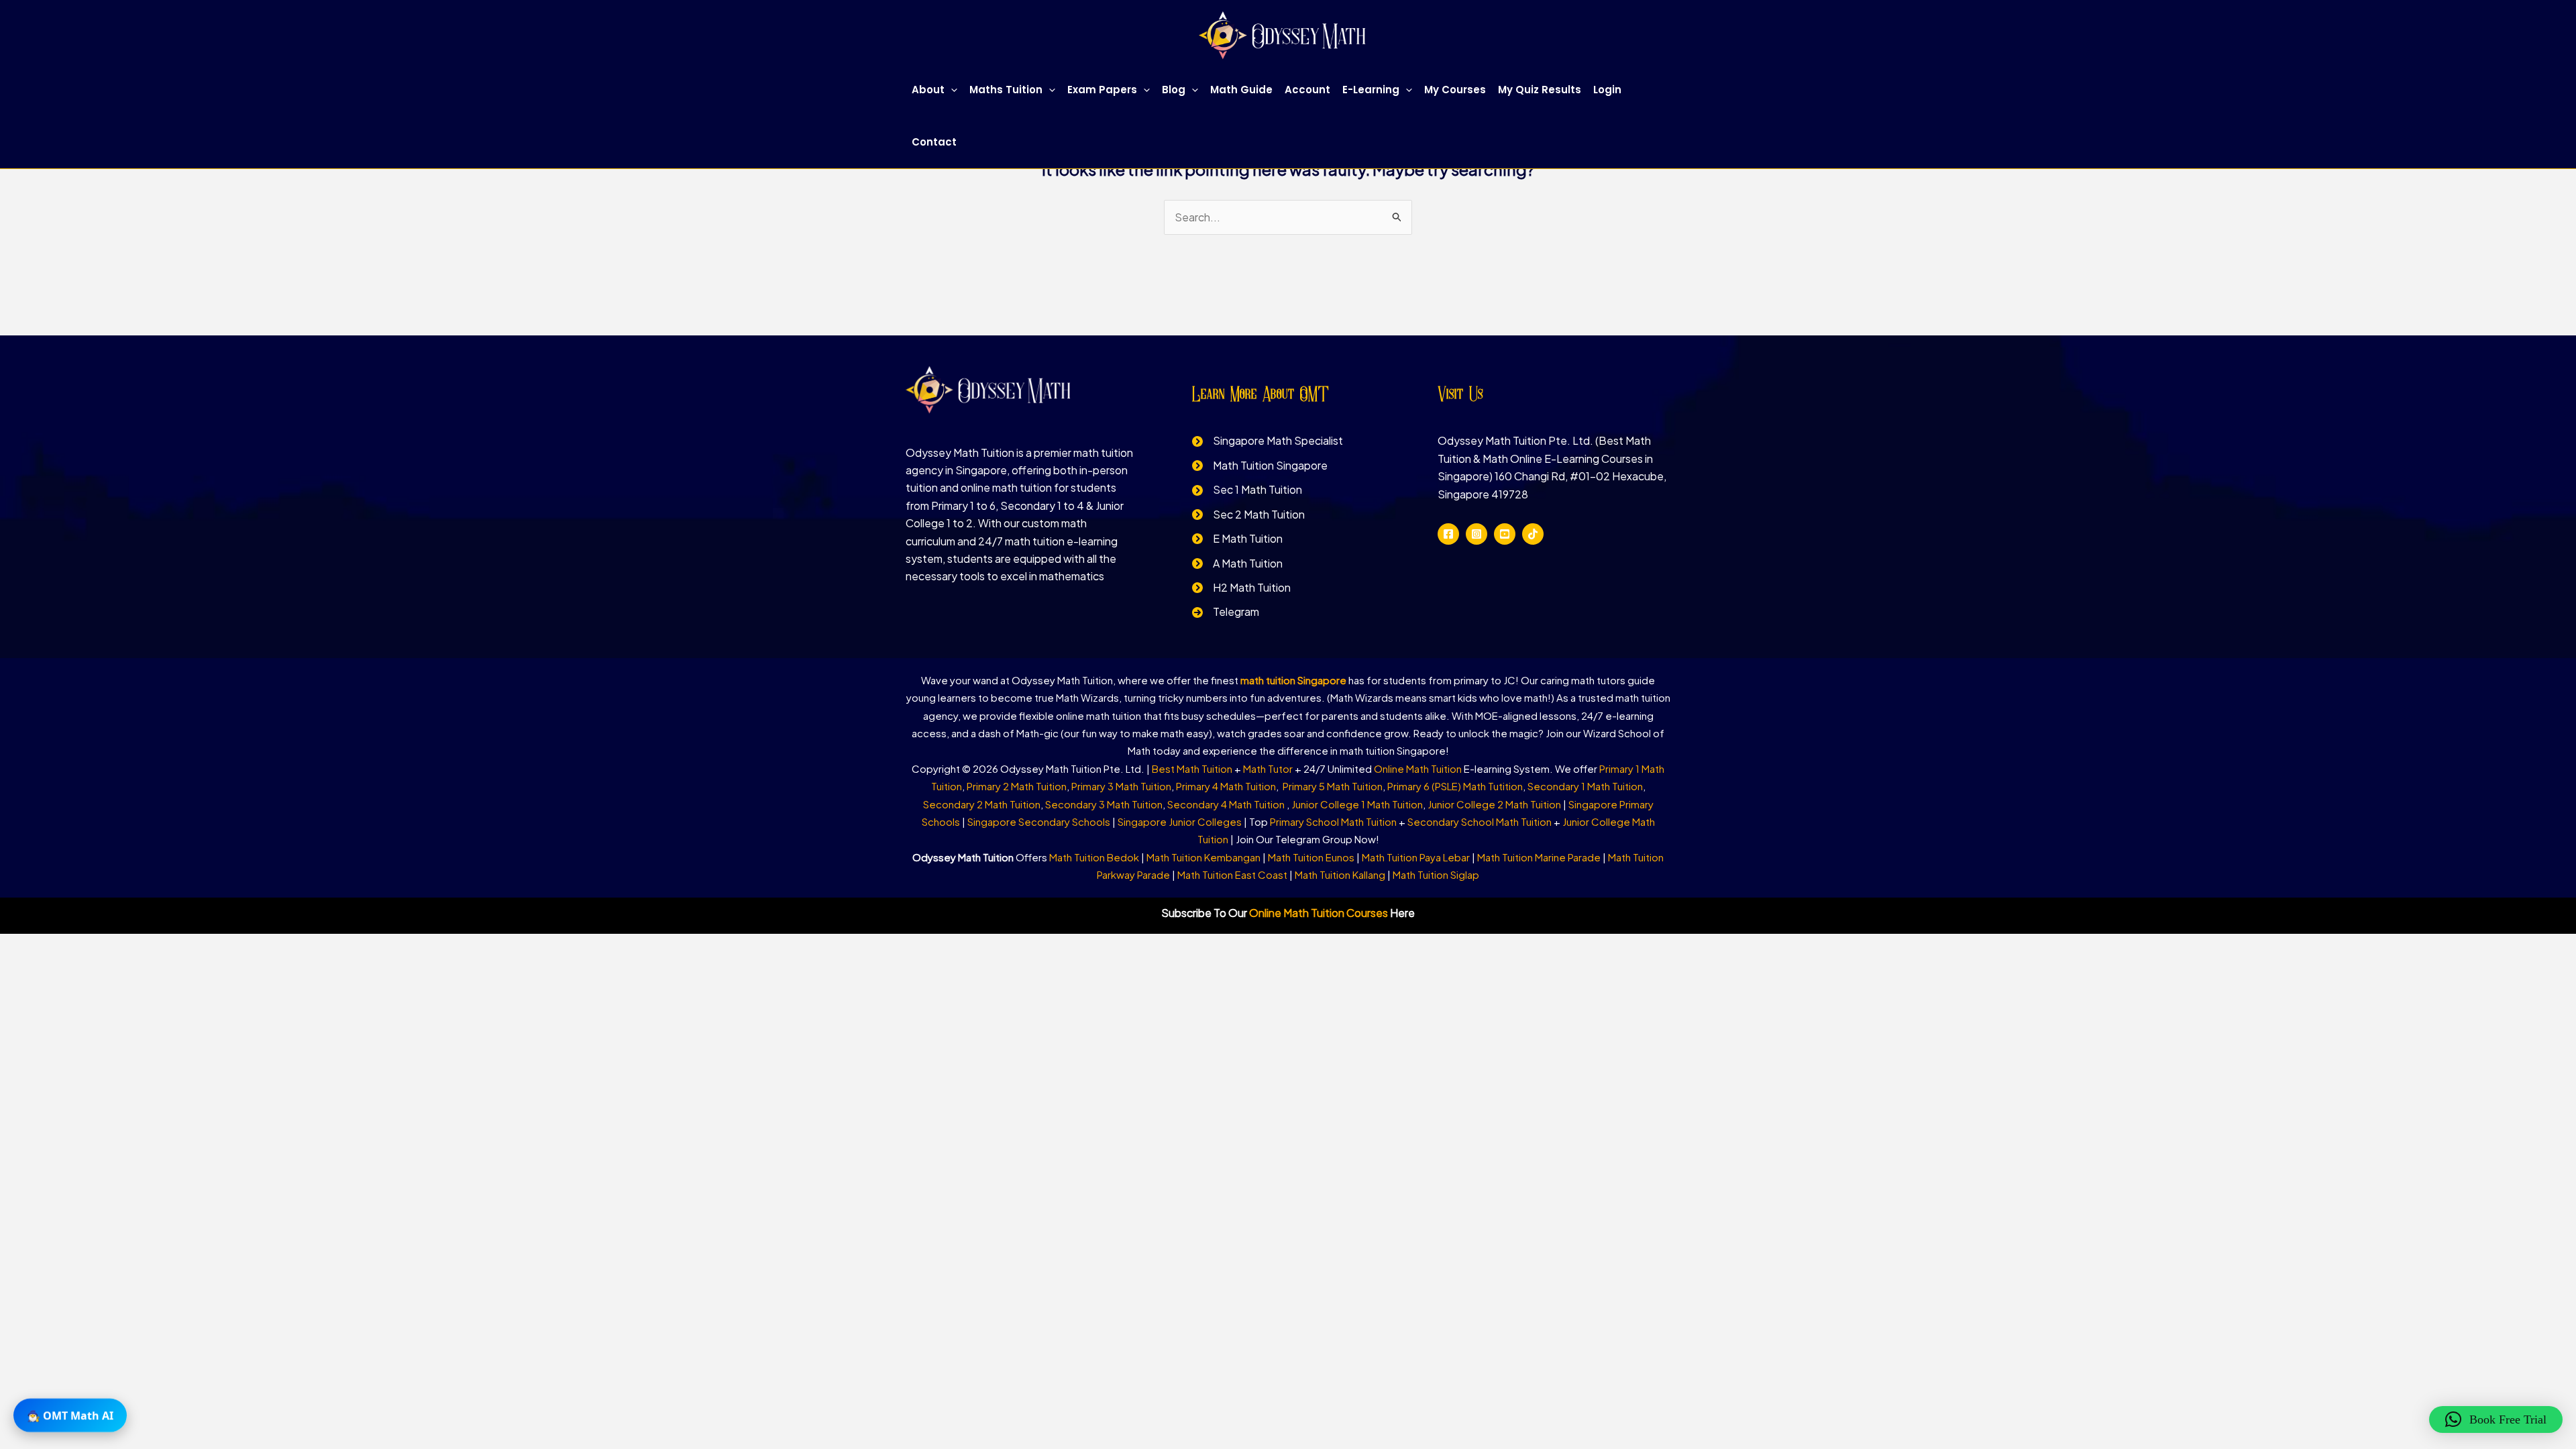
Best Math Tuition (1192, 768)
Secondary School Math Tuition (1480, 821)
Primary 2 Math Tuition (1017, 786)
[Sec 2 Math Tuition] (1248, 515)
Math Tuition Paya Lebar (1416, 857)
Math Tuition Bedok (1094, 857)
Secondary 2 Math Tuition (982, 804)
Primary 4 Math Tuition (1226, 786)
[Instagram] (1477, 534)
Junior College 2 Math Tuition (1494, 804)
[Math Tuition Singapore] (1260, 466)
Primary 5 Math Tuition (1333, 786)
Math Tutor (1268, 768)
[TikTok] (1533, 534)
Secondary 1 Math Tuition (1585, 786)
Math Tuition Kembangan (1203, 857)
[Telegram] (1226, 612)
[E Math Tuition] (1237, 539)
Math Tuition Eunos (1311, 857)
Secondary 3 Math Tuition (1104, 804)
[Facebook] (1448, 534)
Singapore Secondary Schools (1039, 821)
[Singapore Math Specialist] (1268, 441)
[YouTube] (1505, 534)
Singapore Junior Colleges (1180, 821)
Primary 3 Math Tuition (1121, 786)
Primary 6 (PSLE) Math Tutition (1455, 786)
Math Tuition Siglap (1436, 874)
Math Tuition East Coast (1232, 874)
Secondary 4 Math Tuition (1227, 804)
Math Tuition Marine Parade (1539, 857)
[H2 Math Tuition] (1241, 588)
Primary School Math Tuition (1333, 821)
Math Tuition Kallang (1340, 874)
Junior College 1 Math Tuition (1357, 804)
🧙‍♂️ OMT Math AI (70, 1419)
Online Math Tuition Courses (1319, 913)
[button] (951, 90)
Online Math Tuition (1418, 768)
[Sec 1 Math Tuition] (1247, 490)
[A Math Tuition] (1237, 563)
